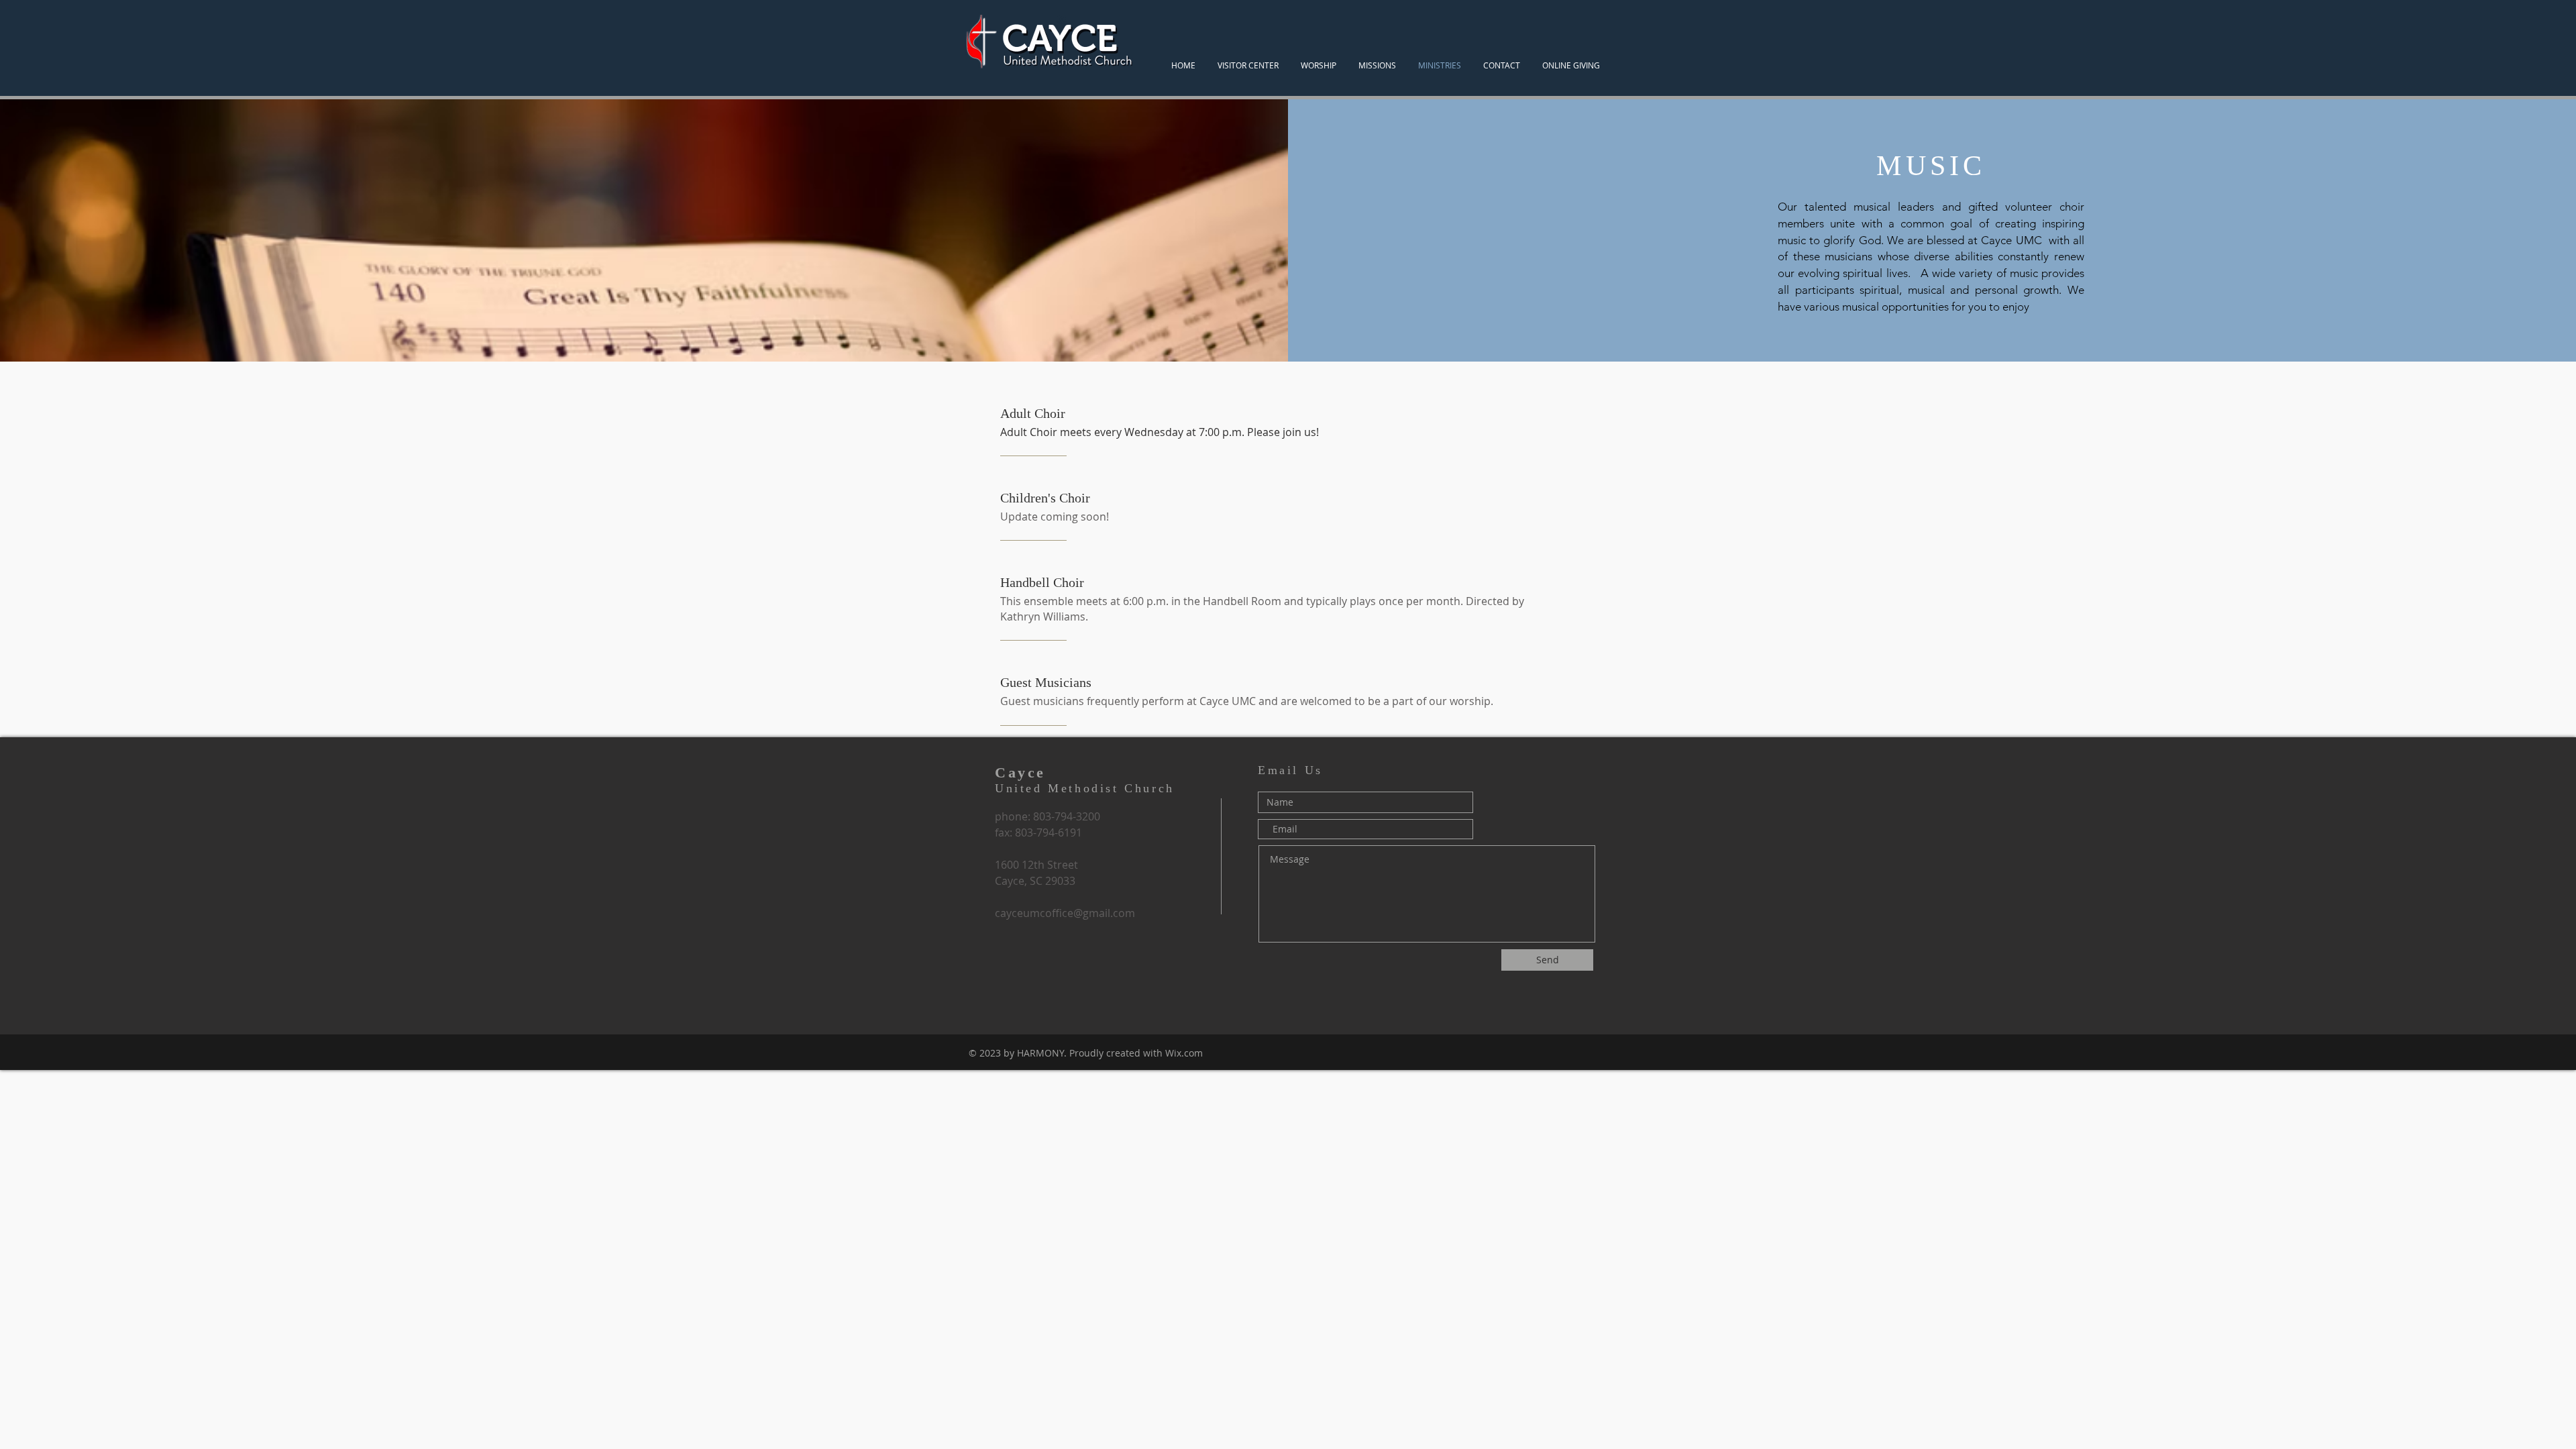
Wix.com (1184, 1053)
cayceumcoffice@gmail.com (1065, 913)
